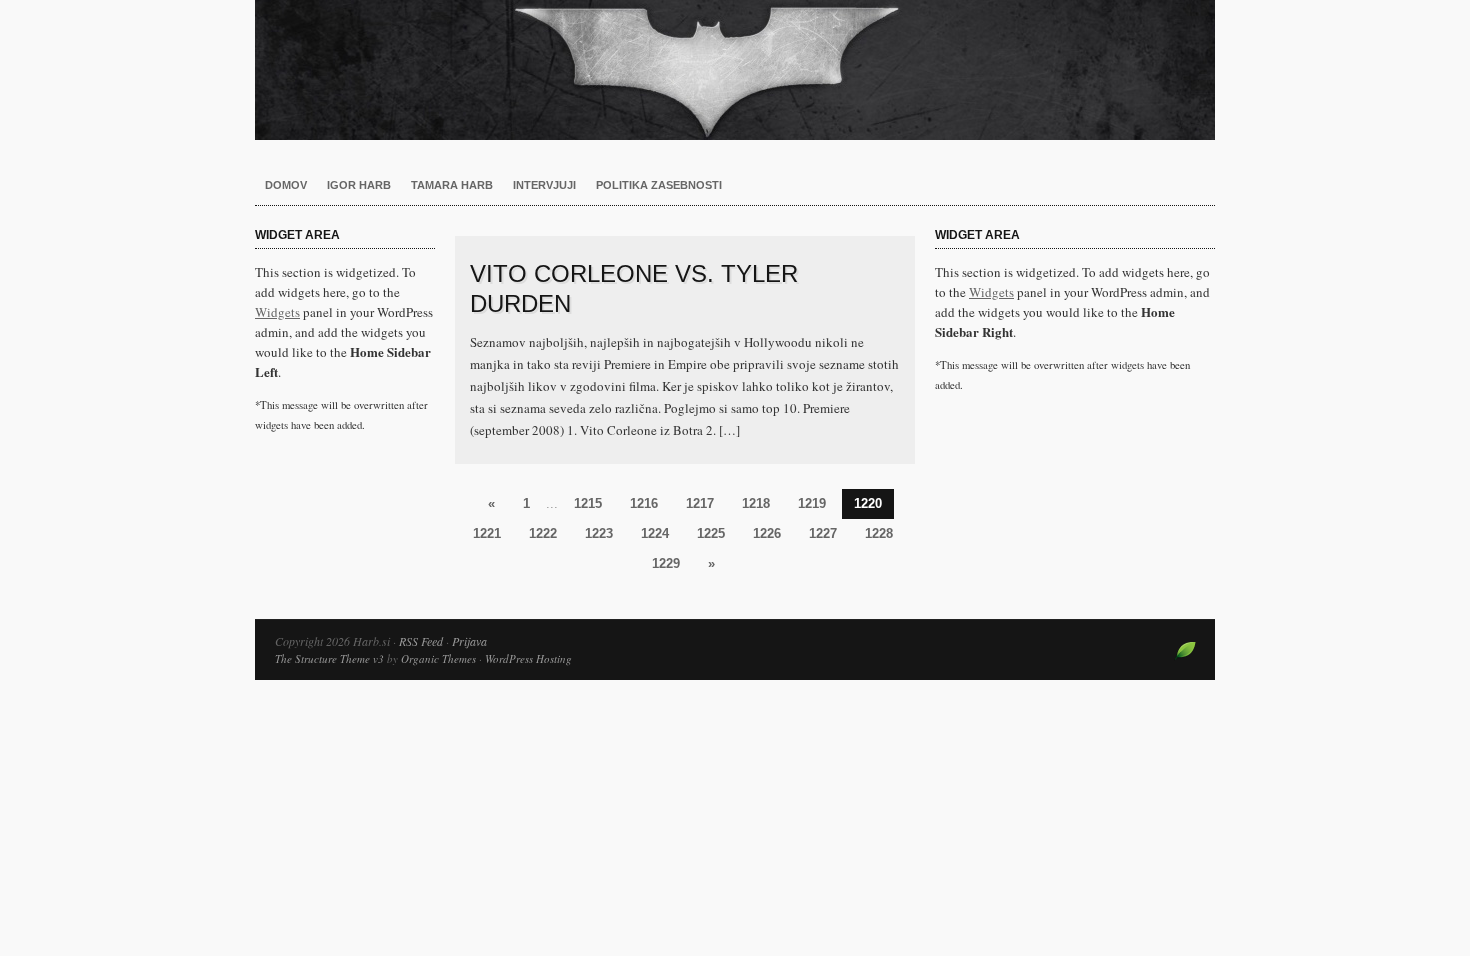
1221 (487, 533)
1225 (711, 533)
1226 (767, 533)
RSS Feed (421, 641)
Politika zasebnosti (659, 185)
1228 (879, 533)
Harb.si (735, 70)
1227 (823, 533)
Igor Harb (359, 185)
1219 (812, 503)
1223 (599, 533)
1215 (588, 503)
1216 (644, 503)
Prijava (469, 641)
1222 (543, 533)
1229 (666, 563)
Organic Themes (438, 658)
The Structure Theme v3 (329, 658)
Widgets (277, 312)
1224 (655, 533)
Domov (286, 185)
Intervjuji (544, 185)
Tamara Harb (452, 185)
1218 (756, 503)
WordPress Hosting (528, 658)
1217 (700, 503)
